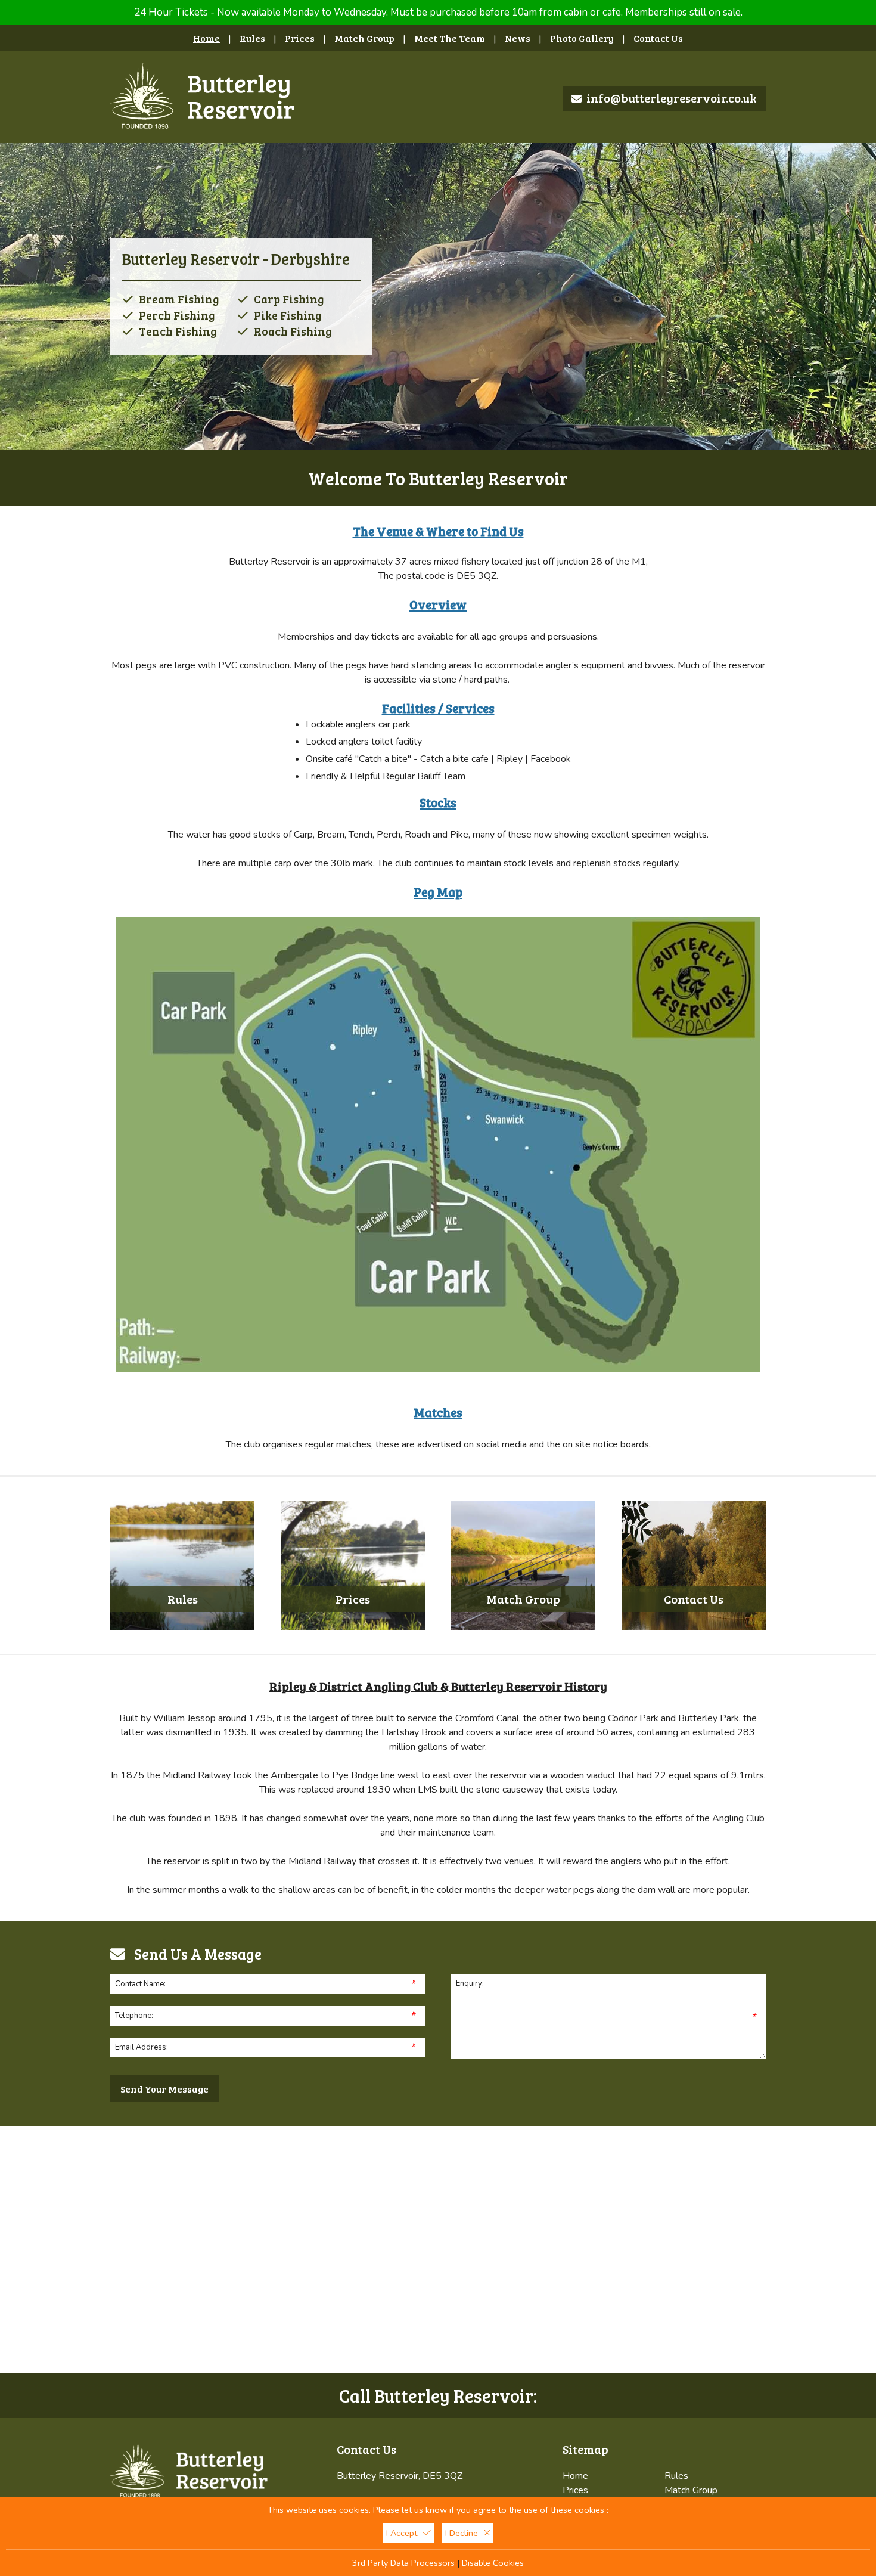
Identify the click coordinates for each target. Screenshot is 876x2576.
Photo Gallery (582, 38)
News (518, 38)
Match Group (364, 38)
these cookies (577, 2510)
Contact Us (658, 38)
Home (206, 38)
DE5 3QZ (476, 576)
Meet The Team (450, 38)
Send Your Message (164, 2089)
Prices (300, 38)
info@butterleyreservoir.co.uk (672, 98)
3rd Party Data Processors (403, 2563)
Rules (252, 38)
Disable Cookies (493, 2563)
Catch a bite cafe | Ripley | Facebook (496, 759)
